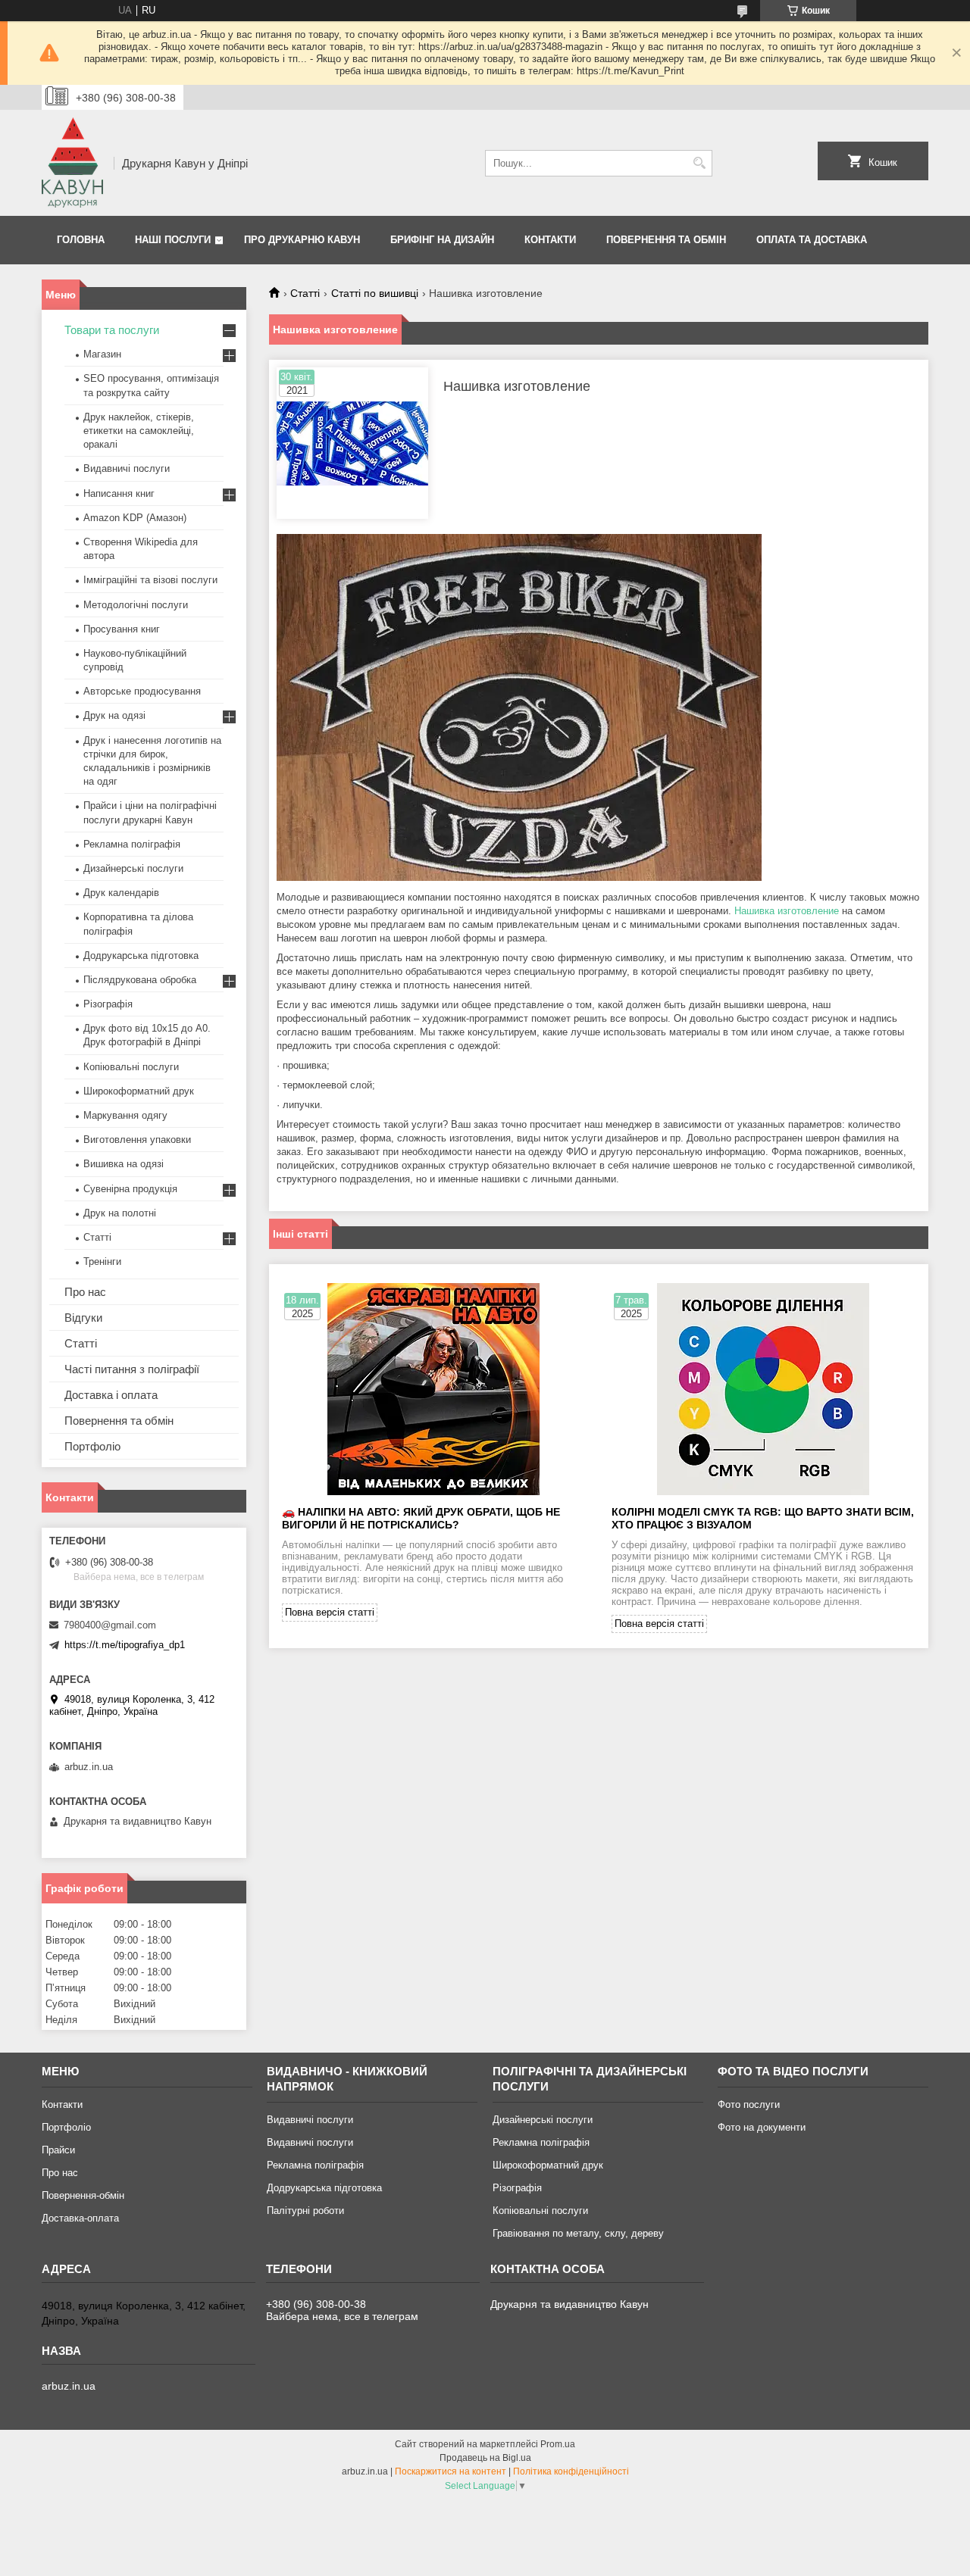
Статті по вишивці (375, 293)
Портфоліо (92, 1446)
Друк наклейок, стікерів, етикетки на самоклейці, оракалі (139, 431)
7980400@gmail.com (110, 1625)
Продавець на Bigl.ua (485, 2458)
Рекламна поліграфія (132, 844)
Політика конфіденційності (571, 2471)
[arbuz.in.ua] (72, 163)
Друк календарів (121, 893)
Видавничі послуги (127, 468)
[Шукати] (699, 163)
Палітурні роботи (305, 2211)
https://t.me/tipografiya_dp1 (125, 1645)
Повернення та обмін (666, 240)
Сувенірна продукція (130, 1189)
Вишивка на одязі (124, 1164)
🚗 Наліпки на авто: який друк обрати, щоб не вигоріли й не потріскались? (421, 1518)
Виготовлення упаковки (137, 1140)
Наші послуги (173, 240)
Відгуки (83, 1318)
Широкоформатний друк (139, 1091)
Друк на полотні (120, 1213)
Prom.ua (558, 2444)
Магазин (102, 354)
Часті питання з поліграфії (132, 1369)
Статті (305, 293)
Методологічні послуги (136, 605)
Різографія (108, 1004)
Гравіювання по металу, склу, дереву (578, 2233)
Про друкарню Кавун (302, 240)
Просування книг (122, 629)
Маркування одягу (125, 1115)
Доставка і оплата (111, 1395)
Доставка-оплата (80, 2218)
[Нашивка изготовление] (352, 443)
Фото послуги (749, 2105)
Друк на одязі (114, 715)
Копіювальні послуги (131, 1067)
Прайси (58, 2150)
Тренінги (102, 1261)
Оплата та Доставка (812, 240)
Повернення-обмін (83, 2195)
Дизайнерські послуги (133, 868)
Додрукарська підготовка (141, 955)
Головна (81, 240)
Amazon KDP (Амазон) (135, 518)
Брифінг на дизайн (442, 240)
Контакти (550, 240)
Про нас (85, 1292)
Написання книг (119, 493)
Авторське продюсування (142, 691)
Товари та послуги (112, 330)
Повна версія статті (330, 1612)
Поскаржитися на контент (451, 2471)
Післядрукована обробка (140, 980)
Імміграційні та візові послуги (150, 580)
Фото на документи (762, 2127)
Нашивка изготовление (787, 911)
